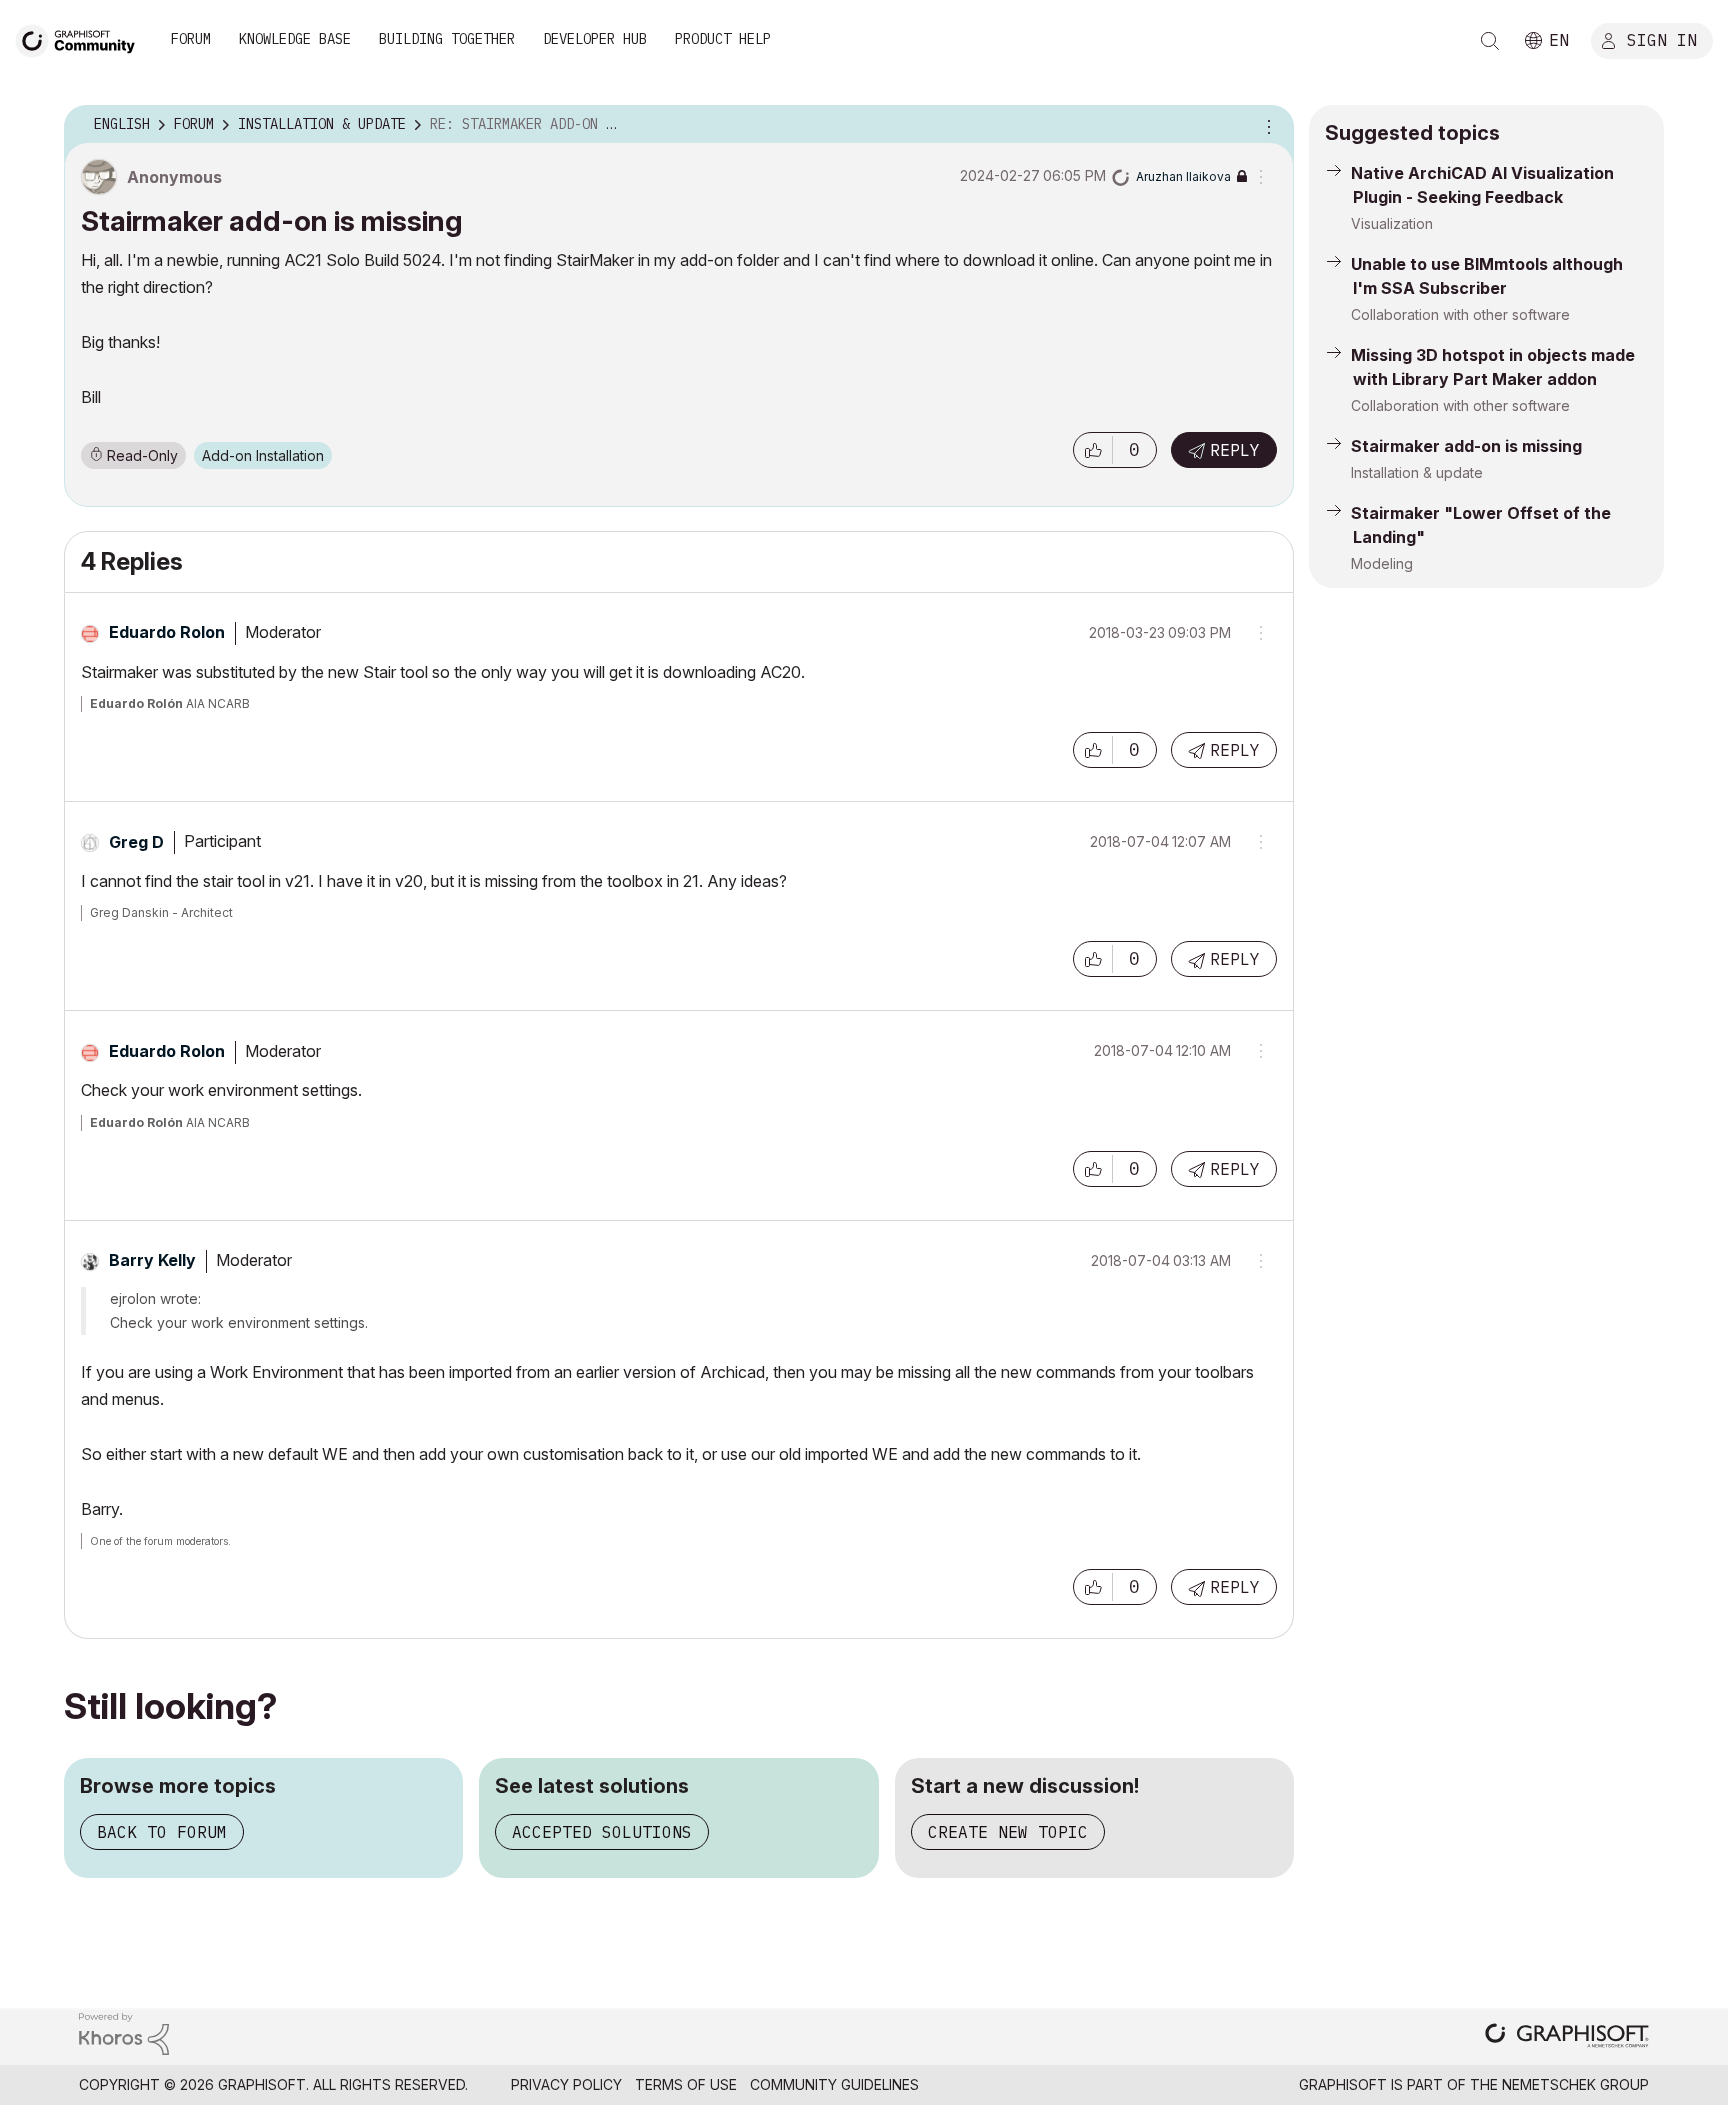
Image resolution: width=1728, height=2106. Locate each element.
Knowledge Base (295, 39)
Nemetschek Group (1575, 2084)
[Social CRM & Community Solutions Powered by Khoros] (124, 2032)
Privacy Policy (566, 2084)
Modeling (1382, 563)
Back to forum (162, 1832)
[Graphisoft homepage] (1567, 2037)
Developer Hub (595, 39)
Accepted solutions (602, 1832)
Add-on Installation (263, 455)
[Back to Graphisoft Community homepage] (82, 38)
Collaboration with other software (1460, 314)
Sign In (1662, 39)
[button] (1093, 450)
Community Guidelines (834, 2084)
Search (1490, 41)
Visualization (1392, 223)
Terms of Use (686, 2084)
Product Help (723, 39)
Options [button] (1266, 125)
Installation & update (1417, 472)
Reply (1235, 450)
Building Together (447, 39)
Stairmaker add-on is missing (1466, 446)
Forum (191, 39)
